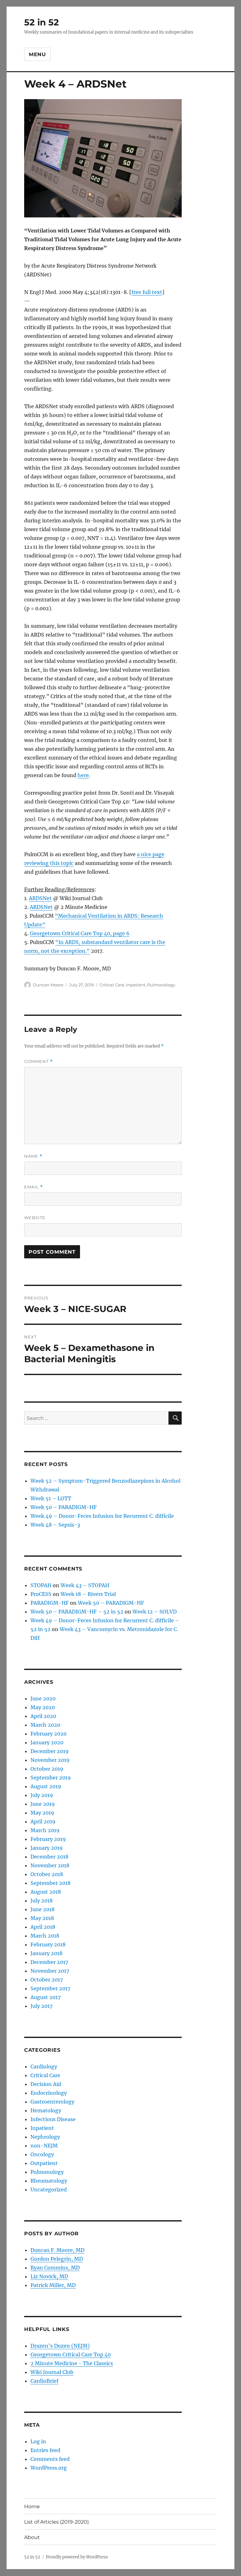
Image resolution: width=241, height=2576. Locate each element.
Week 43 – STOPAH (85, 1585)
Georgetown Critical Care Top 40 (71, 2355)
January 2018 (46, 1953)
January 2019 (47, 1848)
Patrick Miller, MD (53, 2285)
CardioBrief (44, 2381)
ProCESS (41, 1594)
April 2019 (43, 1821)
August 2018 (46, 1892)
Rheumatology (49, 2181)
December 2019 (50, 1751)
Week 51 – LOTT (51, 1498)
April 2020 (43, 1716)
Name (33, 1156)
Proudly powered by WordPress (77, 2557)
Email (34, 1187)
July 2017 (41, 2006)
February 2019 (48, 1839)
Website (35, 1218)
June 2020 (43, 1699)
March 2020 (45, 1725)
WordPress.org (49, 2468)
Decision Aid (46, 2084)
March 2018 (45, 1936)
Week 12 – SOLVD (155, 1612)
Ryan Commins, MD (55, 2268)
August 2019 (46, 1786)
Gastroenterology (52, 2102)
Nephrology (45, 2137)
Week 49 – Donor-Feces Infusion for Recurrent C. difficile (102, 1516)
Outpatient (44, 2163)
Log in (38, 2441)
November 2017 (50, 1971)
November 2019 (50, 1760)
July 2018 (42, 1901)
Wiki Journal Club (52, 2372)
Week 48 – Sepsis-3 (55, 1525)
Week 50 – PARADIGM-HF (64, 1507)
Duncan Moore (48, 985)
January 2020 (47, 1742)
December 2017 (49, 1962)
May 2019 (42, 1813)
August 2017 (46, 1997)
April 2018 (43, 1927)
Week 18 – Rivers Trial (88, 1594)
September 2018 (51, 1883)
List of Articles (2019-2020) (56, 2522)
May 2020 (43, 1707)
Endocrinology (49, 2093)
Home (32, 2507)
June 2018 (43, 1909)
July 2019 (42, 1795)
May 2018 (42, 1918)
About (32, 2537)
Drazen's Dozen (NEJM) (60, 2346)
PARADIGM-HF (50, 1603)
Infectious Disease (53, 2119)
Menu (37, 54)
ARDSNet (40, 898)
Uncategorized (49, 2189)
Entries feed (45, 2450)
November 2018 (50, 1865)
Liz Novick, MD (49, 2276)
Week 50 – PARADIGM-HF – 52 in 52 (77, 1612)
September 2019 (51, 1778)
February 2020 (48, 1734)
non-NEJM (44, 2146)
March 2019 (45, 1830)
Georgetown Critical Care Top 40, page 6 (80, 933)
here (83, 775)
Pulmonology (161, 985)
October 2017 (47, 1980)
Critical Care (112, 985)
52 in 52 (42, 22)
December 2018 (49, 1857)
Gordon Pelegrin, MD (57, 2259)
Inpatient (136, 985)
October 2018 (47, 1874)
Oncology (42, 2154)
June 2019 (43, 1804)
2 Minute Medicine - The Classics (72, 2363)
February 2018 (48, 1944)
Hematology (46, 2110)
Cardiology (44, 2067)
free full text (147, 292)
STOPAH (41, 1585)
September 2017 (50, 1988)
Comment (38, 1061)
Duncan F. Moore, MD (57, 2250)
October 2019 (47, 1769)
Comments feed (50, 2459)
